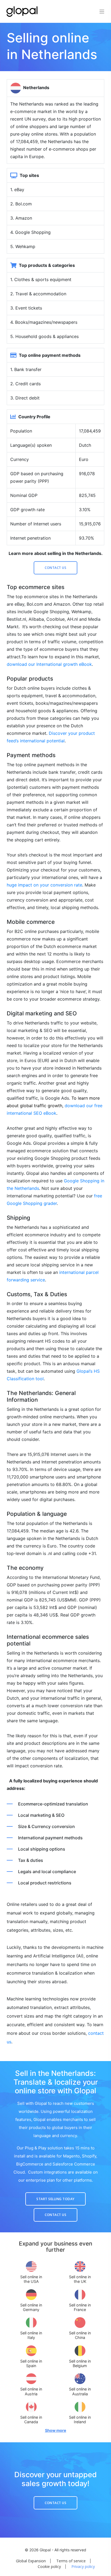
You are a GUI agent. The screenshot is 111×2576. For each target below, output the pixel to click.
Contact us (55, 568)
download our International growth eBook (49, 664)
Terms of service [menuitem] (71, 2561)
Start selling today (55, 2199)
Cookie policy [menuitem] (49, 2566)
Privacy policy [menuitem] (83, 2566)
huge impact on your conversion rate (44, 885)
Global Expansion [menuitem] (31, 2561)
